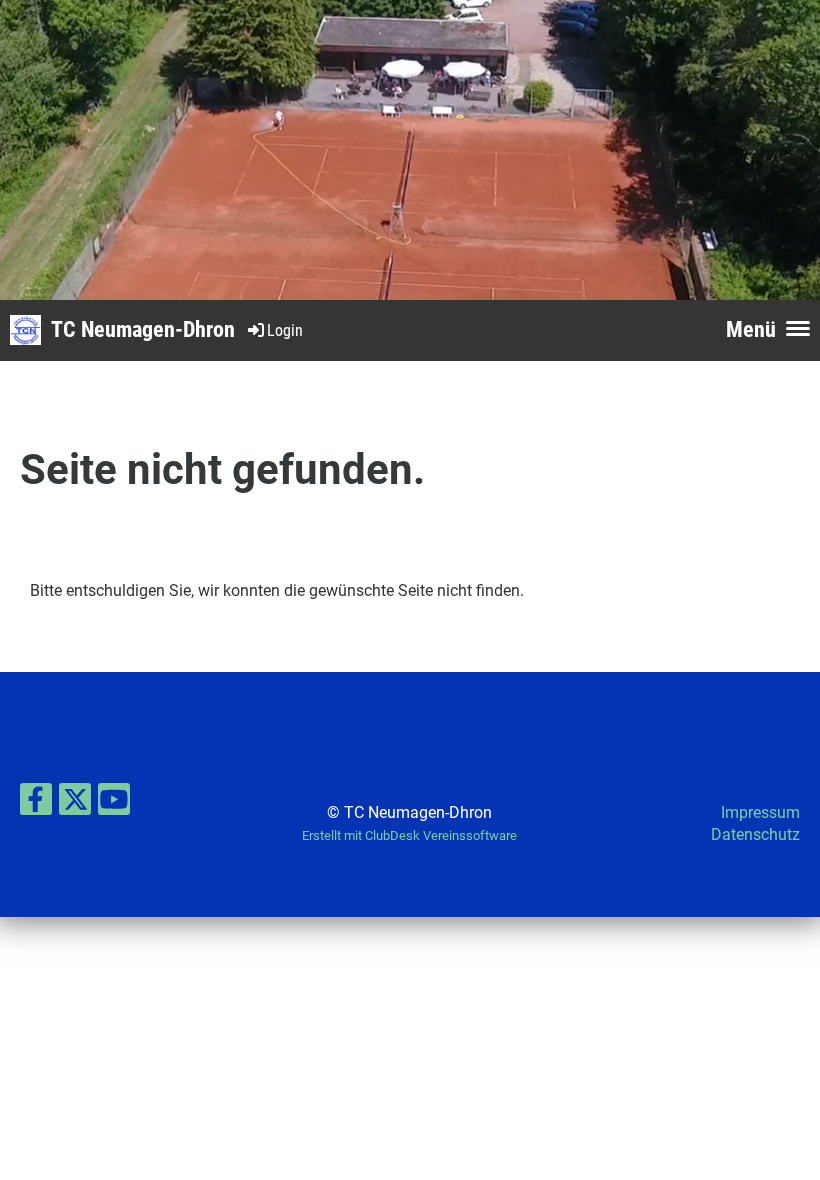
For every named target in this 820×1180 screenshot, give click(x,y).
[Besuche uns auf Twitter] (75, 804)
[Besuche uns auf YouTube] (114, 804)
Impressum (760, 812)
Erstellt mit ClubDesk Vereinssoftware (409, 835)
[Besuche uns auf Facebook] (36, 804)
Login (285, 330)
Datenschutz (755, 834)
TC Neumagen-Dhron (143, 329)
